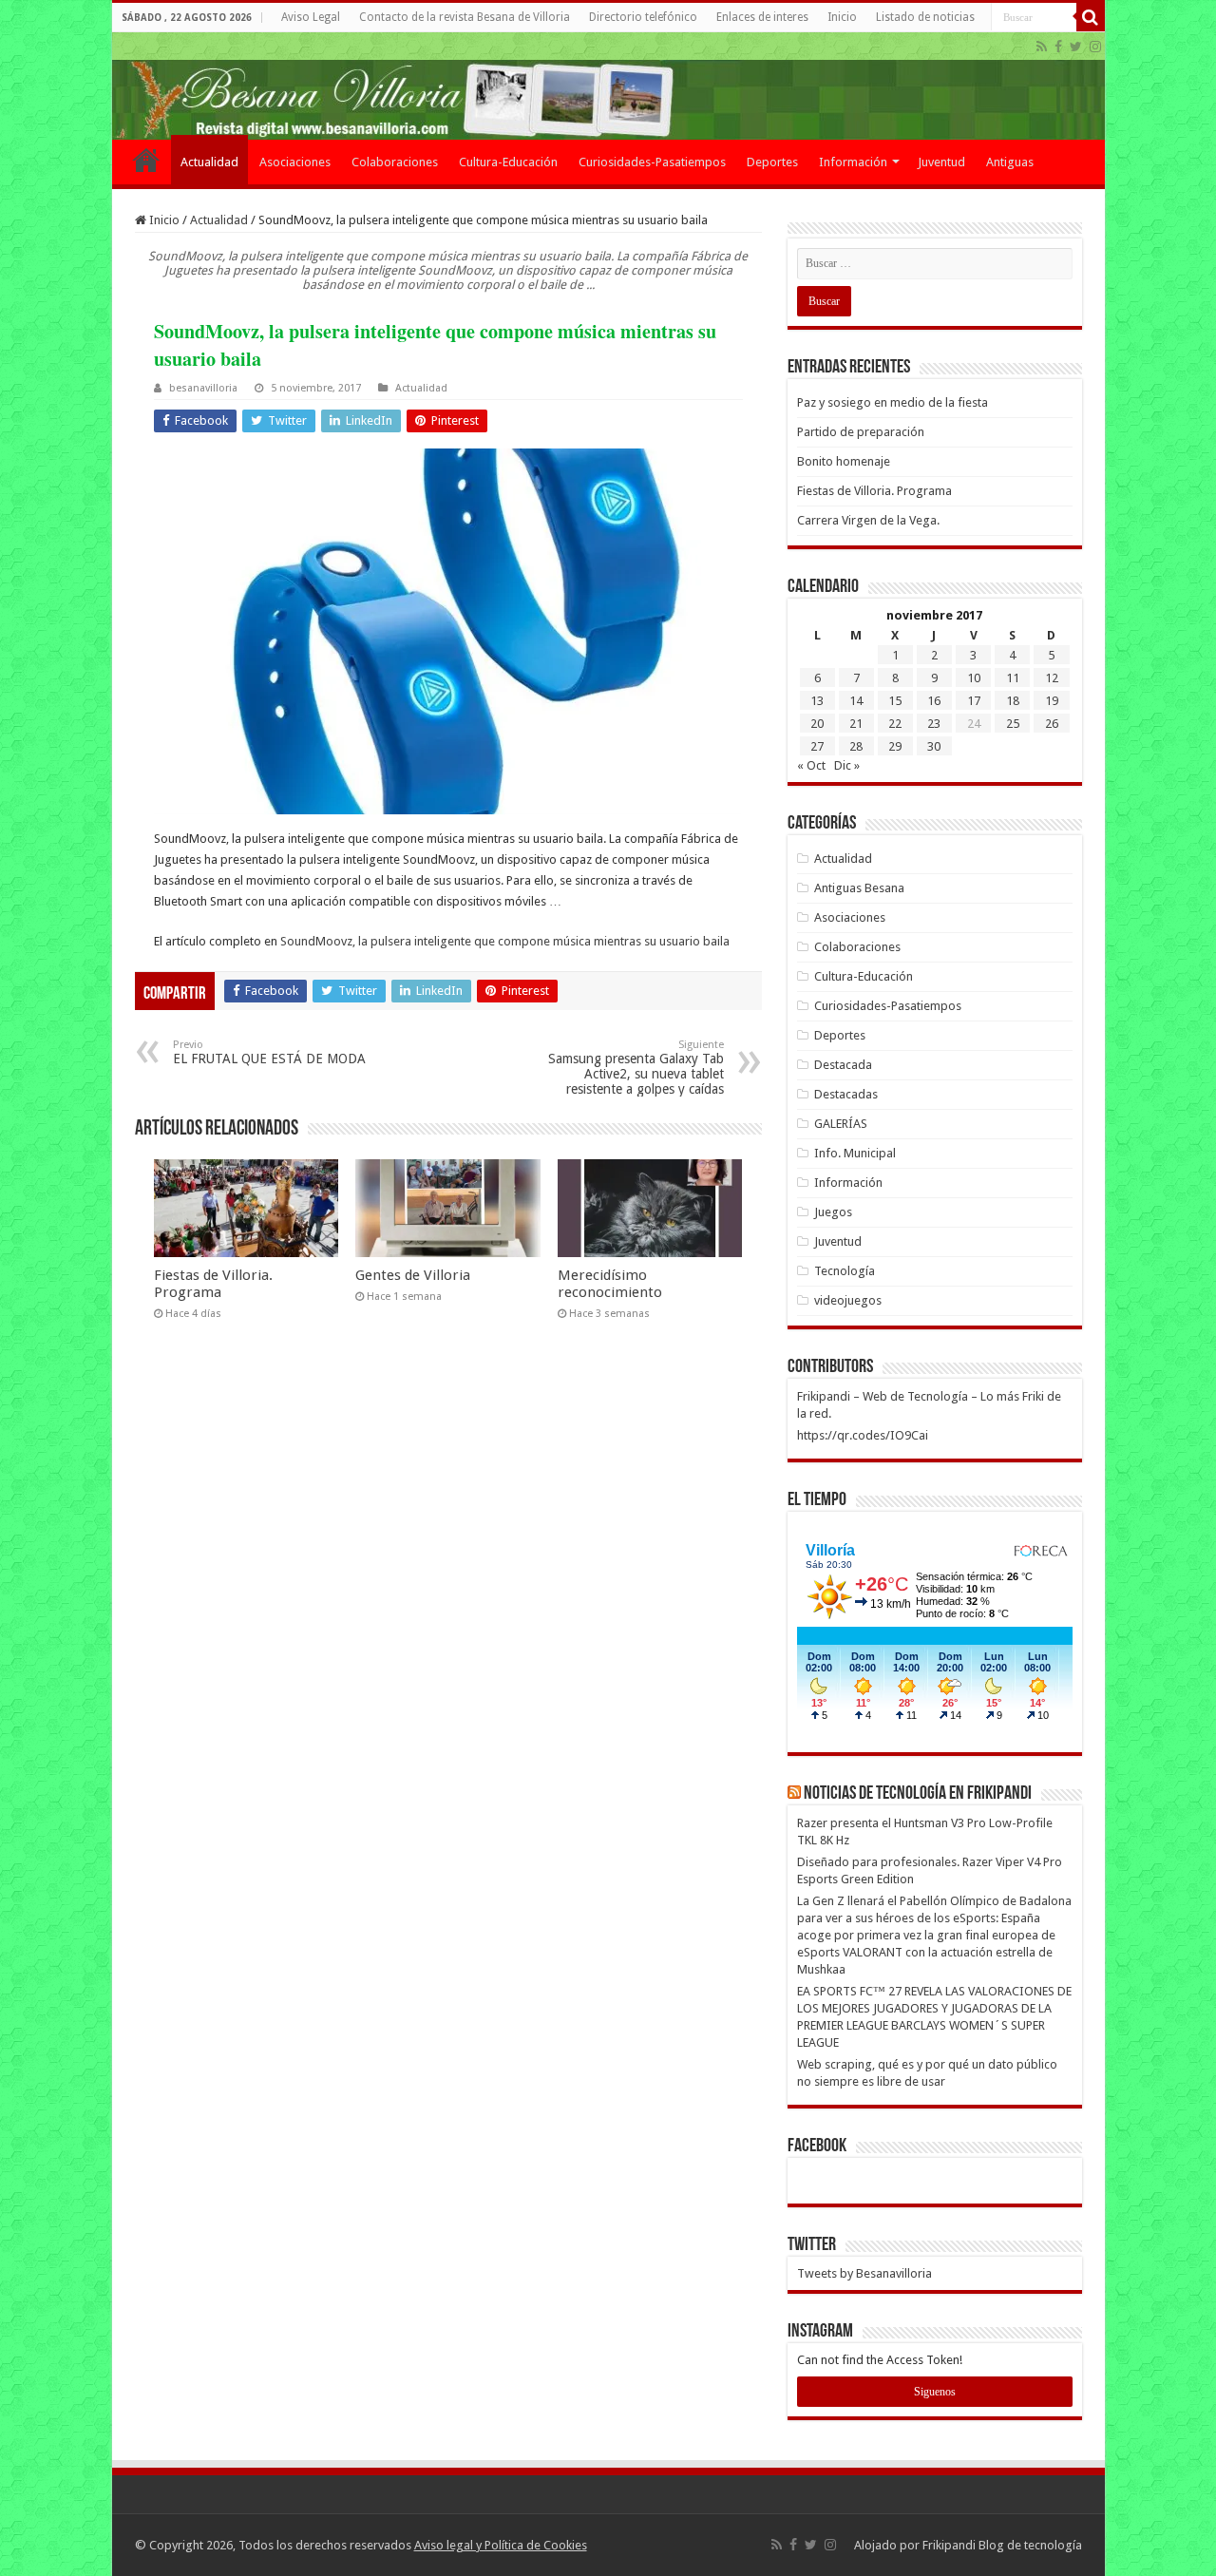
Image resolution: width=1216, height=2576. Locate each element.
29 (895, 746)
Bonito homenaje (844, 461)
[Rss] (1042, 47)
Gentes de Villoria (413, 1275)
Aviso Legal (311, 17)
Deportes (772, 162)
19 (1052, 701)
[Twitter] (1076, 47)
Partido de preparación (861, 432)
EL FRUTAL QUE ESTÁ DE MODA (269, 1052)
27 (817, 746)
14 (856, 701)
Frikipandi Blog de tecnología (1002, 2545)
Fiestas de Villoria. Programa (213, 1284)
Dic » (847, 765)
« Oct (811, 765)
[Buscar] (1091, 17)
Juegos (833, 1212)
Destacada (843, 1065)
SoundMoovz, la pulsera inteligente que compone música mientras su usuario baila (505, 941)
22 (895, 724)
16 (934, 701)
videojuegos (848, 1300)
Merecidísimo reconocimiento (610, 1284)
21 (856, 724)
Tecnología (845, 1271)
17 (974, 701)
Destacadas (846, 1094)
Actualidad (209, 162)
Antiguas (1010, 162)
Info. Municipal (855, 1153)
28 (856, 746)
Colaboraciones (395, 162)
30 (934, 746)
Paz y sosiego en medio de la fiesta (893, 402)
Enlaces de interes (762, 17)
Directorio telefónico (643, 17)
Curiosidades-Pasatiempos (652, 162)
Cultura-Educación (508, 162)
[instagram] (1095, 47)
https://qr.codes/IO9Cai (863, 1435)
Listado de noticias (925, 17)
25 (1013, 724)
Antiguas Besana (859, 888)
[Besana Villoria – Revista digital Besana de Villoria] (608, 86)
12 (1052, 678)
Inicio (842, 17)
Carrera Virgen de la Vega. (868, 520)
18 (1013, 701)
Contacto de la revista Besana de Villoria (465, 17)
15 (895, 701)
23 (934, 724)
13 (817, 701)
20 (817, 724)
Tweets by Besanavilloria (864, 2273)
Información (853, 162)
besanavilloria (203, 388)
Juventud (941, 162)
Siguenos (935, 2392)
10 (974, 678)
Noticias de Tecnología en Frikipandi (918, 1794)
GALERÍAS (841, 1124)
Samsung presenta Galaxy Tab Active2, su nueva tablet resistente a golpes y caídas (636, 1068)
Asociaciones (295, 162)
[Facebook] (1058, 47)
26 (1052, 724)
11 (1013, 678)
